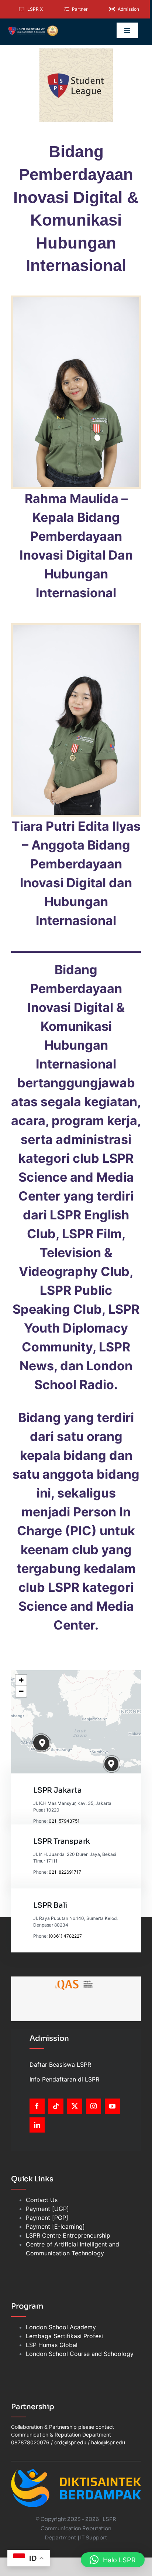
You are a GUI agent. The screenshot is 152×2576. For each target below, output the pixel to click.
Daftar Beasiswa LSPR (60, 2064)
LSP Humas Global (52, 2345)
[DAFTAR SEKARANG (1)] (33, 28)
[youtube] (112, 2106)
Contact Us (42, 2200)
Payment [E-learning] (55, 2226)
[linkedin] (37, 2125)
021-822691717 (65, 1872)
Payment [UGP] (47, 2209)
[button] (43, 1743)
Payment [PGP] (47, 2218)
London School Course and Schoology (80, 2354)
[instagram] (94, 2106)
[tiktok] (56, 2106)
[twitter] (75, 2106)
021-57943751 (64, 1821)
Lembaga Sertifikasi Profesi (64, 2336)
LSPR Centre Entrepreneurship (68, 2235)
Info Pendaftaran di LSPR (64, 2079)
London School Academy (61, 2327)
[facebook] (37, 2106)
